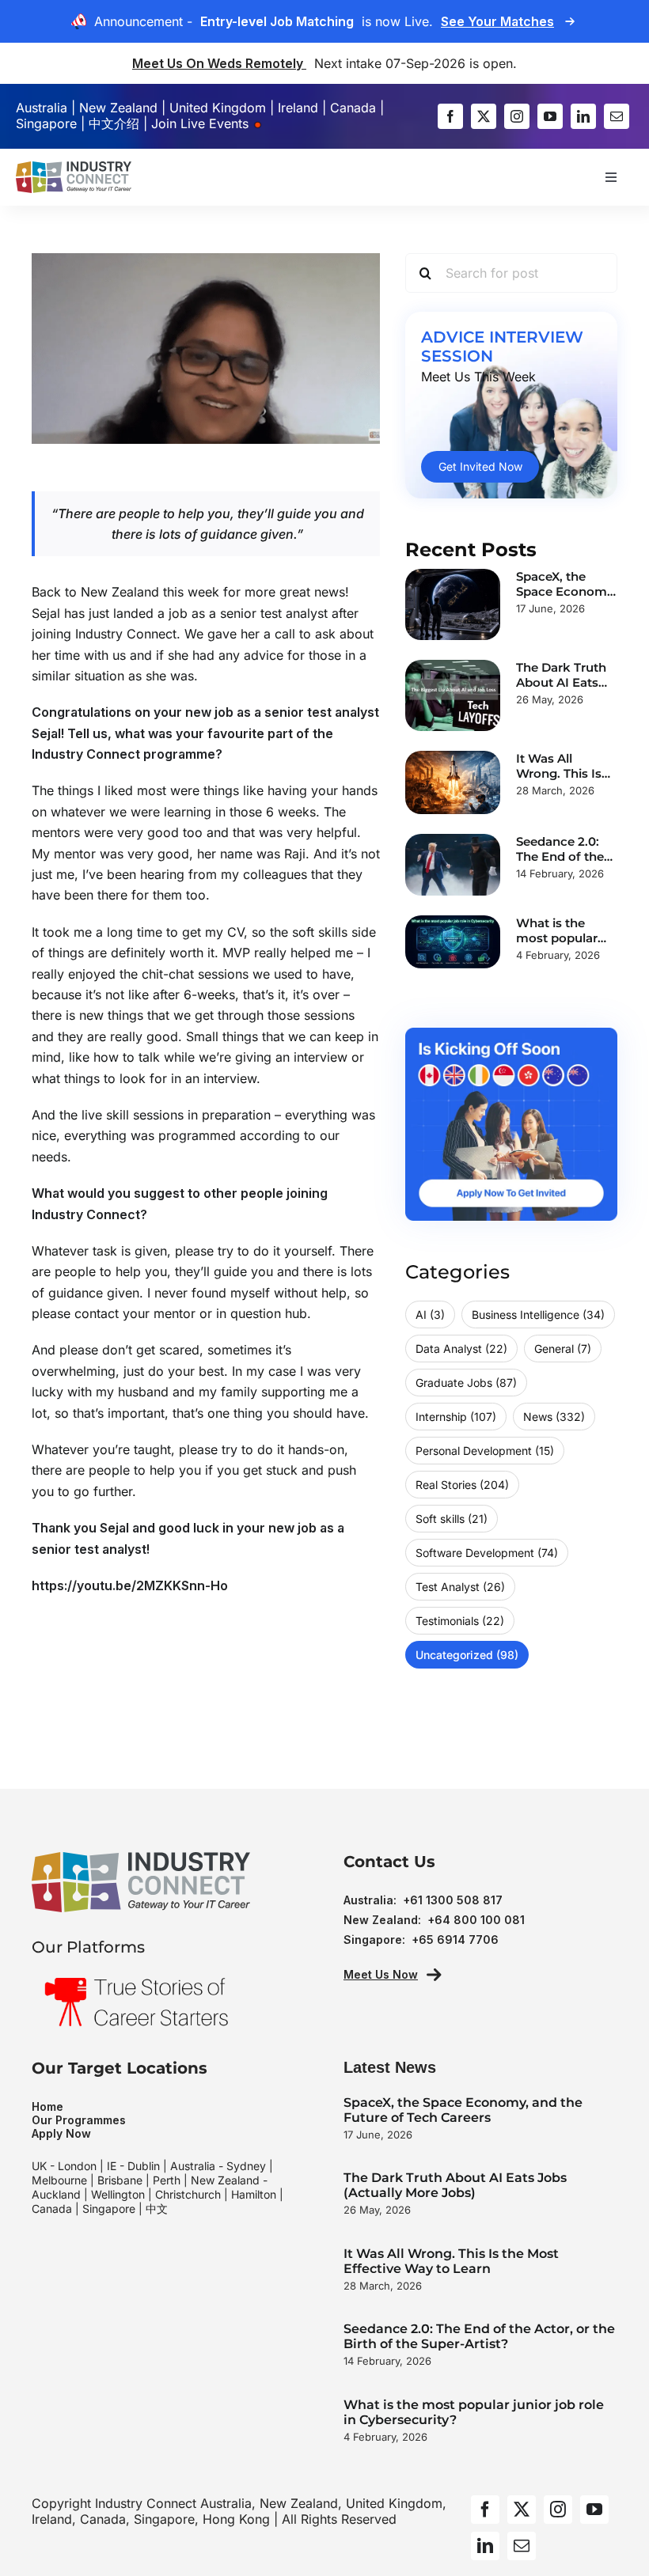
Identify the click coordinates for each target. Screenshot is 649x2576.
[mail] (617, 116)
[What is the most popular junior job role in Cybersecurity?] (453, 942)
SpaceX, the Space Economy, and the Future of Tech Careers (463, 2110)
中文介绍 (114, 123)
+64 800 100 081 (476, 1920)
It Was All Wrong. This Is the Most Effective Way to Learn (451, 2261)
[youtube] (550, 116)
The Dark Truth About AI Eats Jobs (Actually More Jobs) (455, 2185)
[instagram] (517, 116)
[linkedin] (583, 116)
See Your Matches (497, 21)
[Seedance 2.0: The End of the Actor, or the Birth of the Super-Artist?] (453, 865)
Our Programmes (79, 2120)
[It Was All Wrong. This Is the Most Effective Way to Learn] (453, 782)
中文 (157, 2209)
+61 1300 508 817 (453, 1900)
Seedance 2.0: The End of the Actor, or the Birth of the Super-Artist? (479, 2336)
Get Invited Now (480, 466)
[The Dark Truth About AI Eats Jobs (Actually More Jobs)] (453, 695)
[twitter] (484, 116)
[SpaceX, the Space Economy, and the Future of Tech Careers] (453, 604)
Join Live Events (202, 123)
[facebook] (450, 116)
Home (47, 2106)
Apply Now (61, 2133)
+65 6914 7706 (455, 1940)
